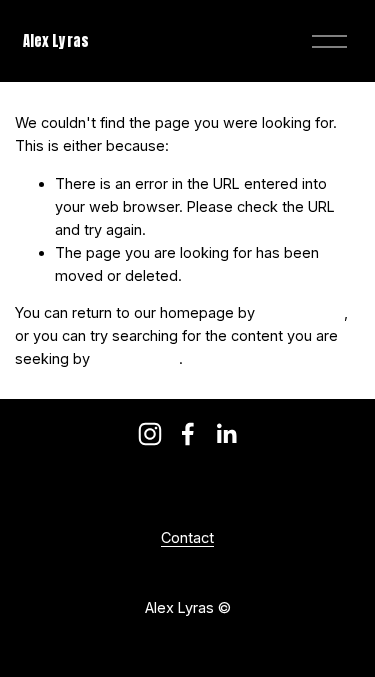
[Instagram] (150, 434)
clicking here (301, 312)
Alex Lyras (56, 41)
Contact (187, 537)
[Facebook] (188, 434)
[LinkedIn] (226, 434)
